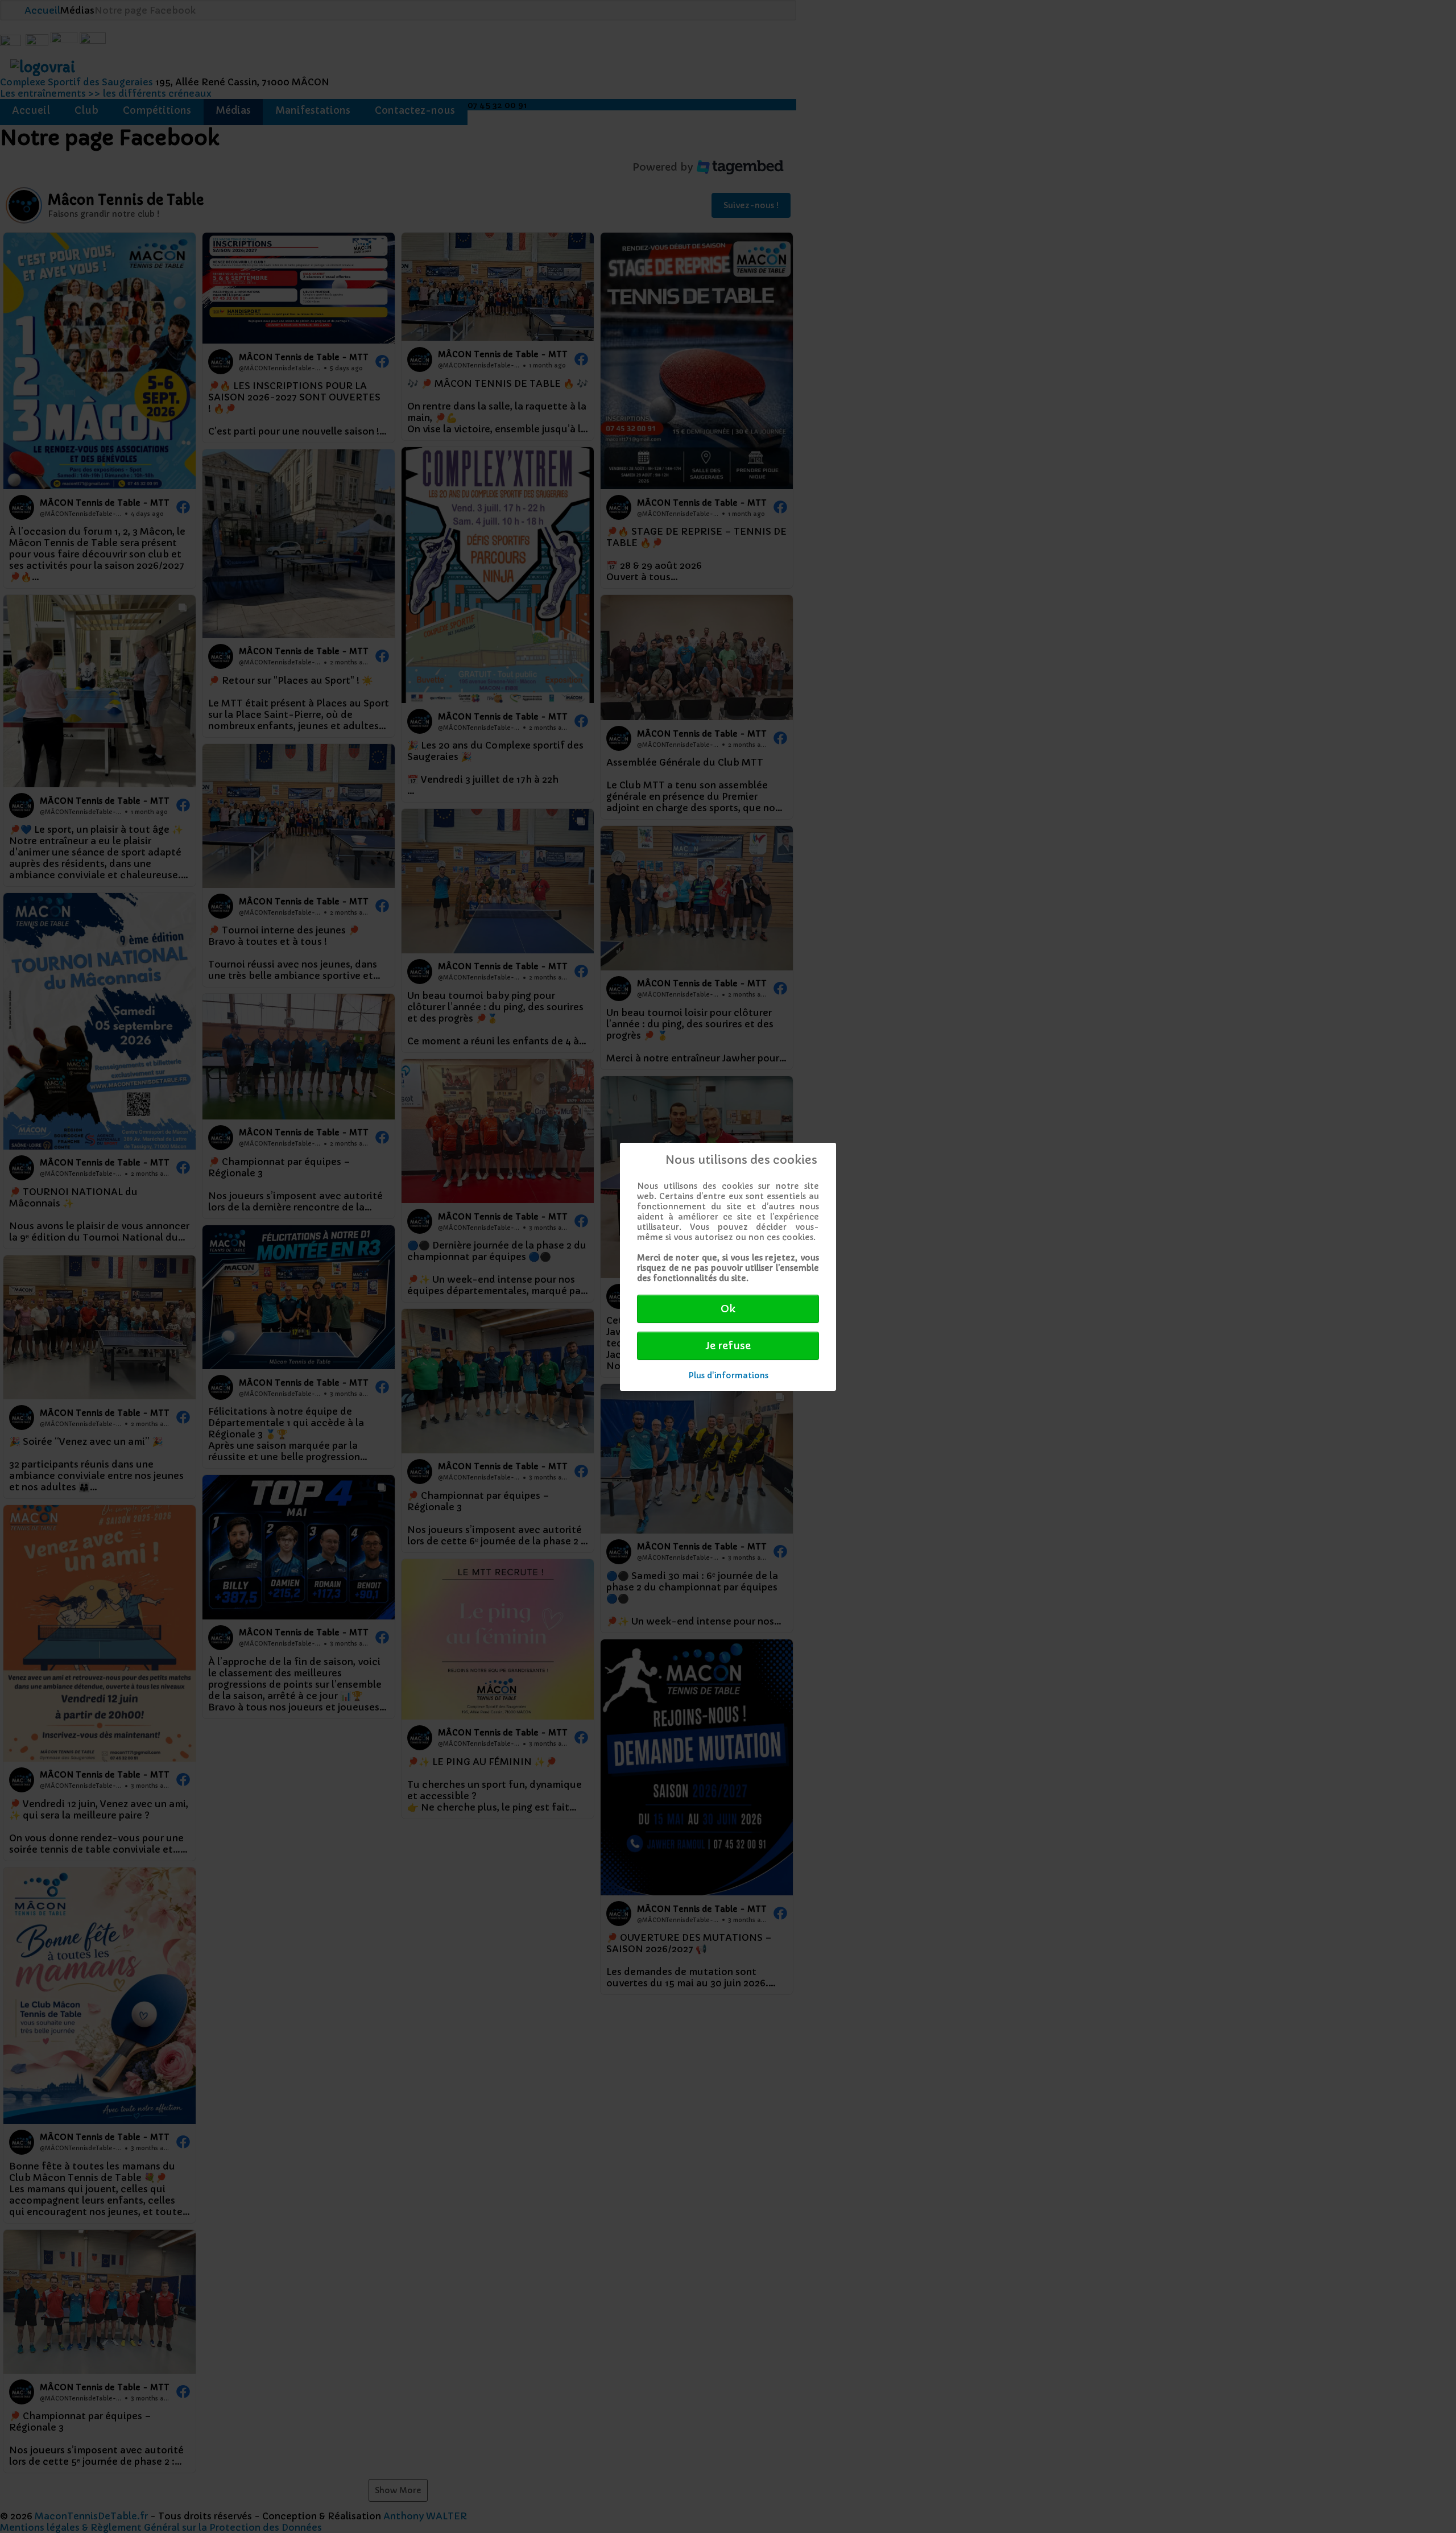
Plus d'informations (728, 1375)
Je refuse (728, 1346)
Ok (728, 1309)
